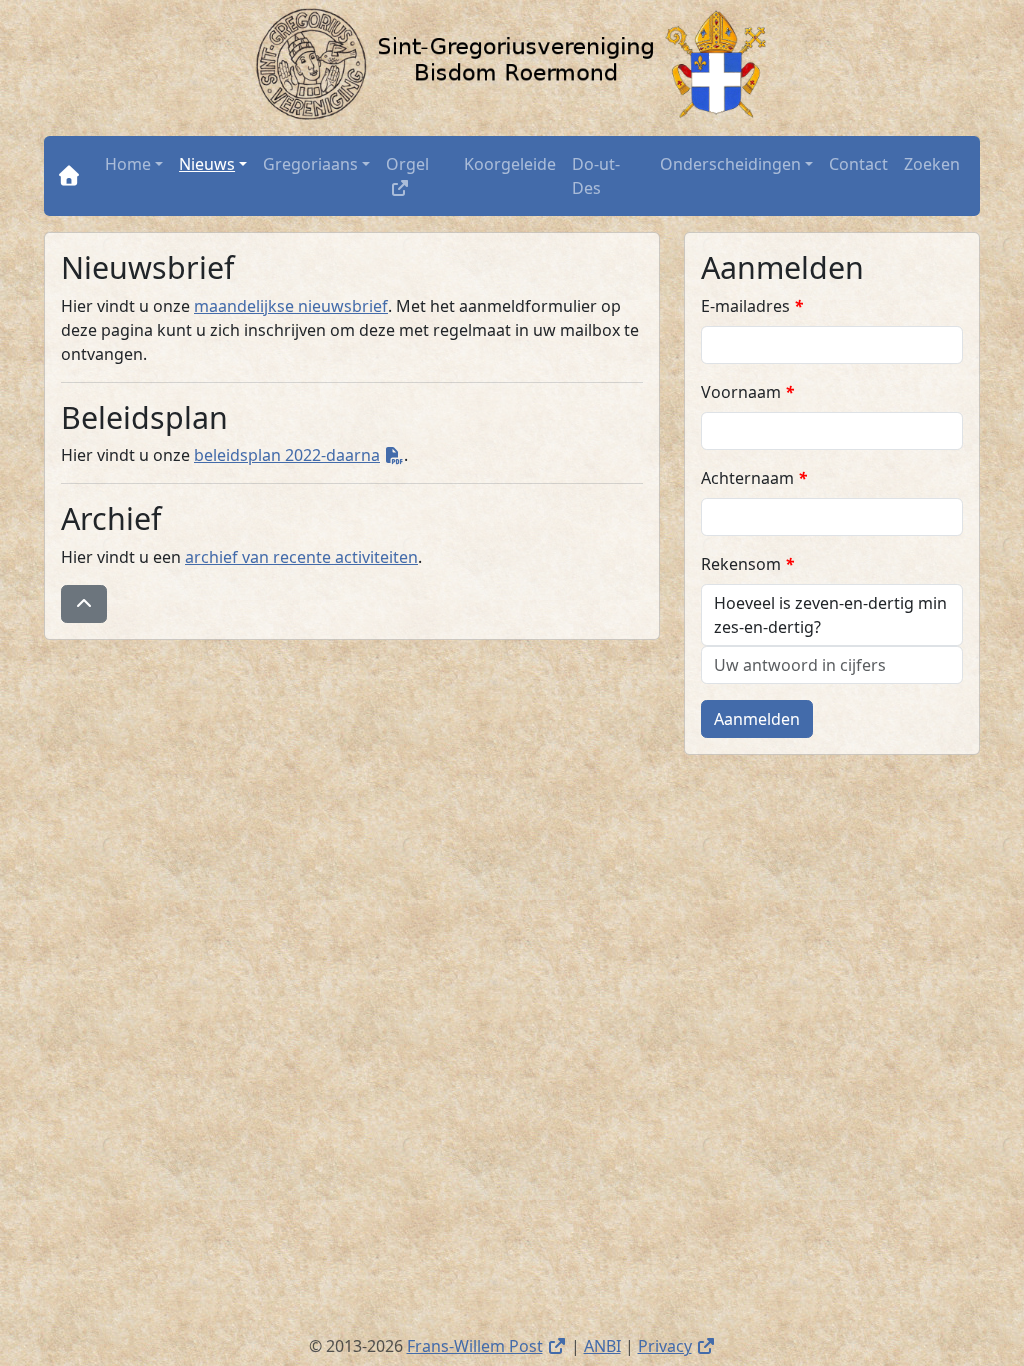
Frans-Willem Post (487, 1346)
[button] (84, 604)
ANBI (602, 1346)
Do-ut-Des (596, 176)
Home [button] (128, 164)
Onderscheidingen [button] (730, 164)
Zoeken (932, 164)
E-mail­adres (752, 306)
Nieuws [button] (207, 164)
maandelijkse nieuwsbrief (291, 306)
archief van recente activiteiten (301, 557)
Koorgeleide (510, 164)
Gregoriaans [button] (310, 164)
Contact (858, 164)
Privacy (677, 1346)
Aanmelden (757, 719)
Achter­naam (754, 478)
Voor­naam (747, 392)
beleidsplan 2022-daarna (299, 455)
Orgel (421, 163)
